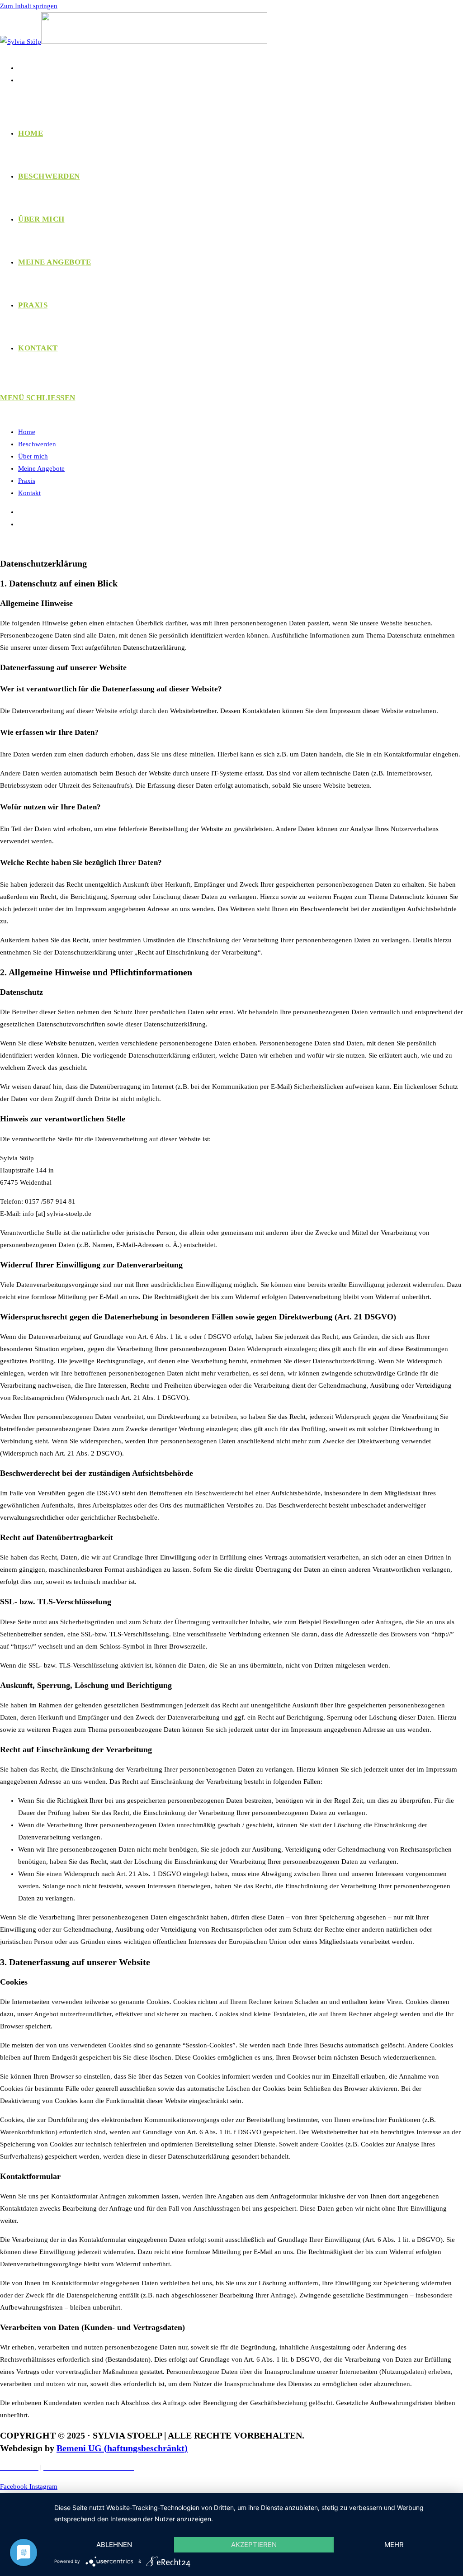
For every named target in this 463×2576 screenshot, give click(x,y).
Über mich (33, 456)
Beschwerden (37, 444)
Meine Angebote (41, 468)
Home (27, 432)
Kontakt (29, 493)
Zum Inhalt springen (29, 6)
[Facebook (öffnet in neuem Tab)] (23, 68)
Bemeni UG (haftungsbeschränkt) (122, 2448)
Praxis (27, 481)
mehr (394, 2545)
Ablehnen (114, 2545)
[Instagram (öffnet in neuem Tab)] (23, 80)
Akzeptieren (254, 2545)
